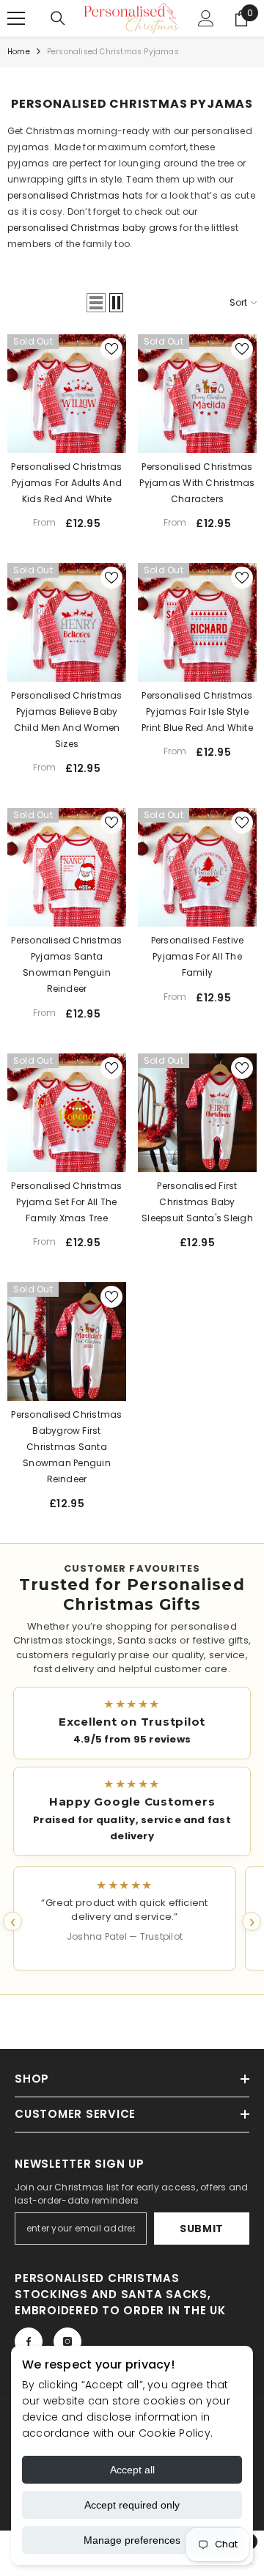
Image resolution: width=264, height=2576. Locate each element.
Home (19, 52)
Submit (202, 2229)
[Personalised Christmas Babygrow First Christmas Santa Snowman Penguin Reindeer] (67, 1342)
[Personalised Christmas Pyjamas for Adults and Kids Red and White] (67, 394)
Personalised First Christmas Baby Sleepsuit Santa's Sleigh (197, 1202)
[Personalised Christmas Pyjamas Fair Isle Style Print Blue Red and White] (197, 622)
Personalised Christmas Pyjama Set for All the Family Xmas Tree (66, 1202)
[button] (96, 303)
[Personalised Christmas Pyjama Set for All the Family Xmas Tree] (67, 1113)
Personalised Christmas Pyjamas (113, 52)
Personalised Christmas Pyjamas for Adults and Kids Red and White (66, 483)
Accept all (132, 2470)
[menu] (16, 18)
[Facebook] (29, 2341)
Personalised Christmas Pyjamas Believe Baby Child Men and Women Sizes (66, 720)
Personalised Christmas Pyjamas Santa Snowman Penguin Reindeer (66, 964)
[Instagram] (67, 2341)
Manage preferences (132, 2540)
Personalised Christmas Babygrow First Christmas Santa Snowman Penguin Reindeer (66, 1447)
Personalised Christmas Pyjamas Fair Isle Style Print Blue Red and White (197, 711)
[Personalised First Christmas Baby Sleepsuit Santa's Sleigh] (197, 1113)
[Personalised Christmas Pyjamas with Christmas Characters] (197, 394)
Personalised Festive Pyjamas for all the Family (198, 956)
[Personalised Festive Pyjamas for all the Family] (197, 867)
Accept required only (132, 2505)
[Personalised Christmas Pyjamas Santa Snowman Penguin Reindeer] (67, 867)
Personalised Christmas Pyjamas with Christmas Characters (197, 483)
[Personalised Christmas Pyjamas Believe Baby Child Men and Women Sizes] (67, 622)
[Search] (58, 18)
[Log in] (206, 18)
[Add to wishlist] (111, 349)
